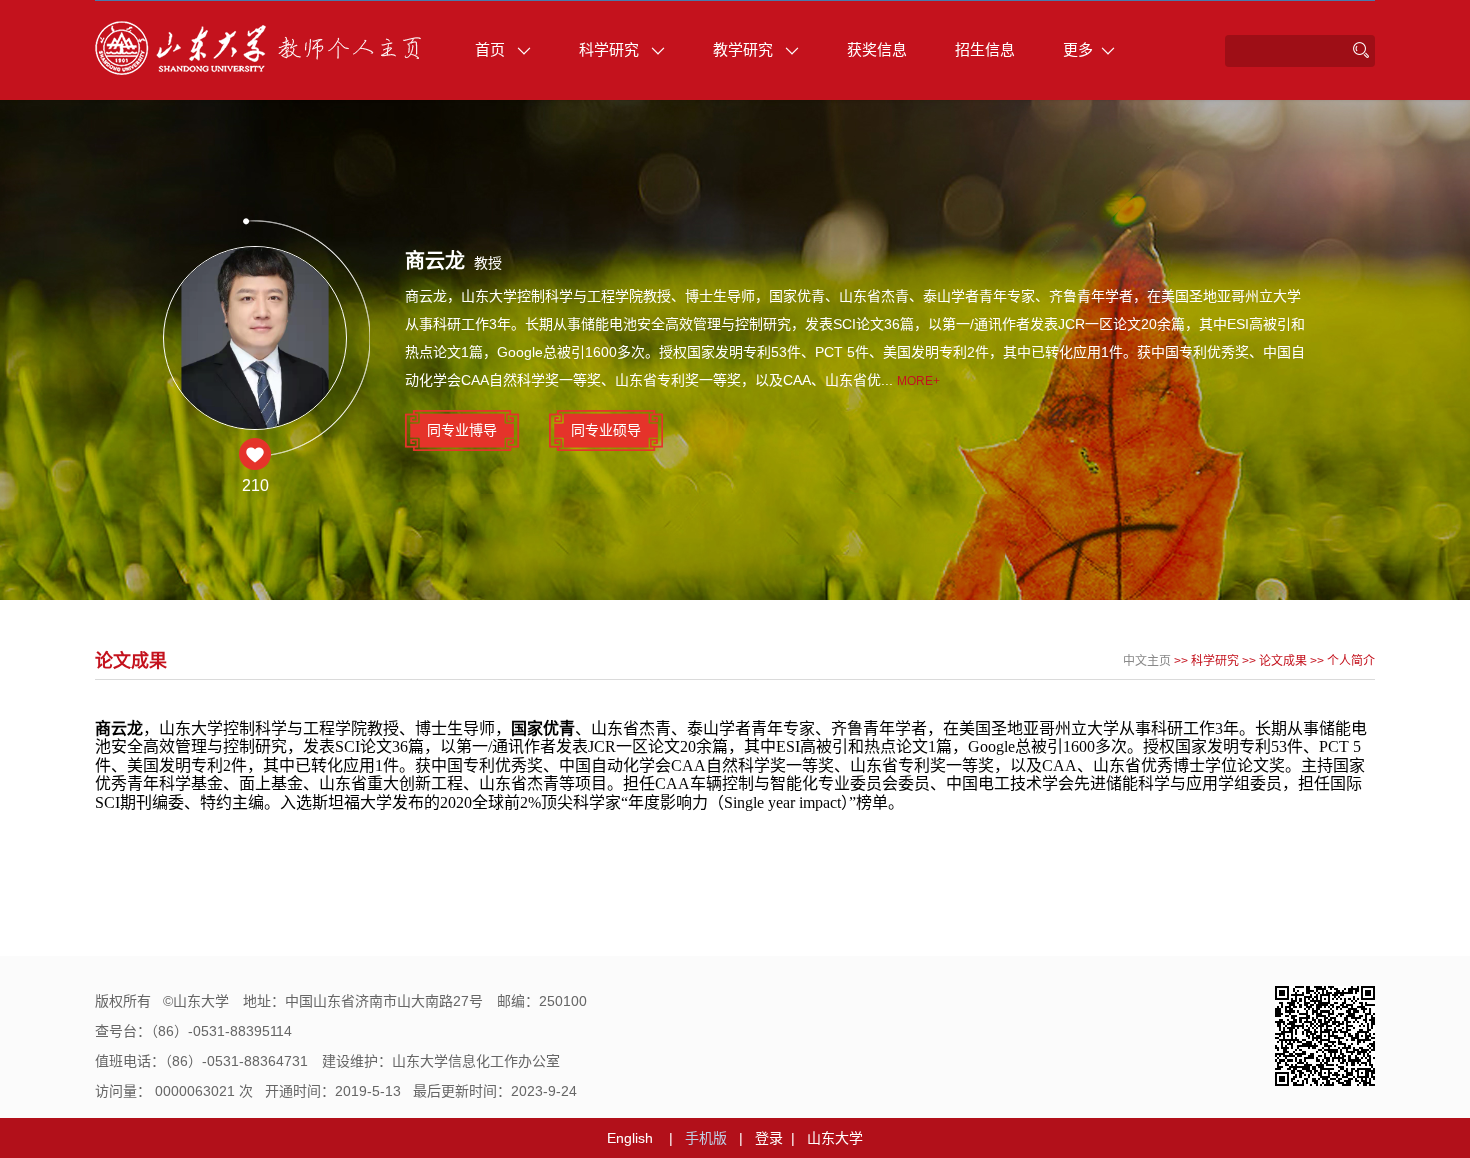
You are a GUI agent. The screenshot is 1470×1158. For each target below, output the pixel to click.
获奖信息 (877, 49)
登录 (769, 1138)
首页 (492, 49)
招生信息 (985, 49)
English (630, 1138)
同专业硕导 (606, 430)
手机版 (706, 1138)
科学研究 (611, 49)
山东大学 (835, 1138)
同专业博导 (462, 430)
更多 (1078, 49)
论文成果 (1283, 661)
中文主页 (1147, 661)
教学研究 (745, 49)
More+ (918, 381)
